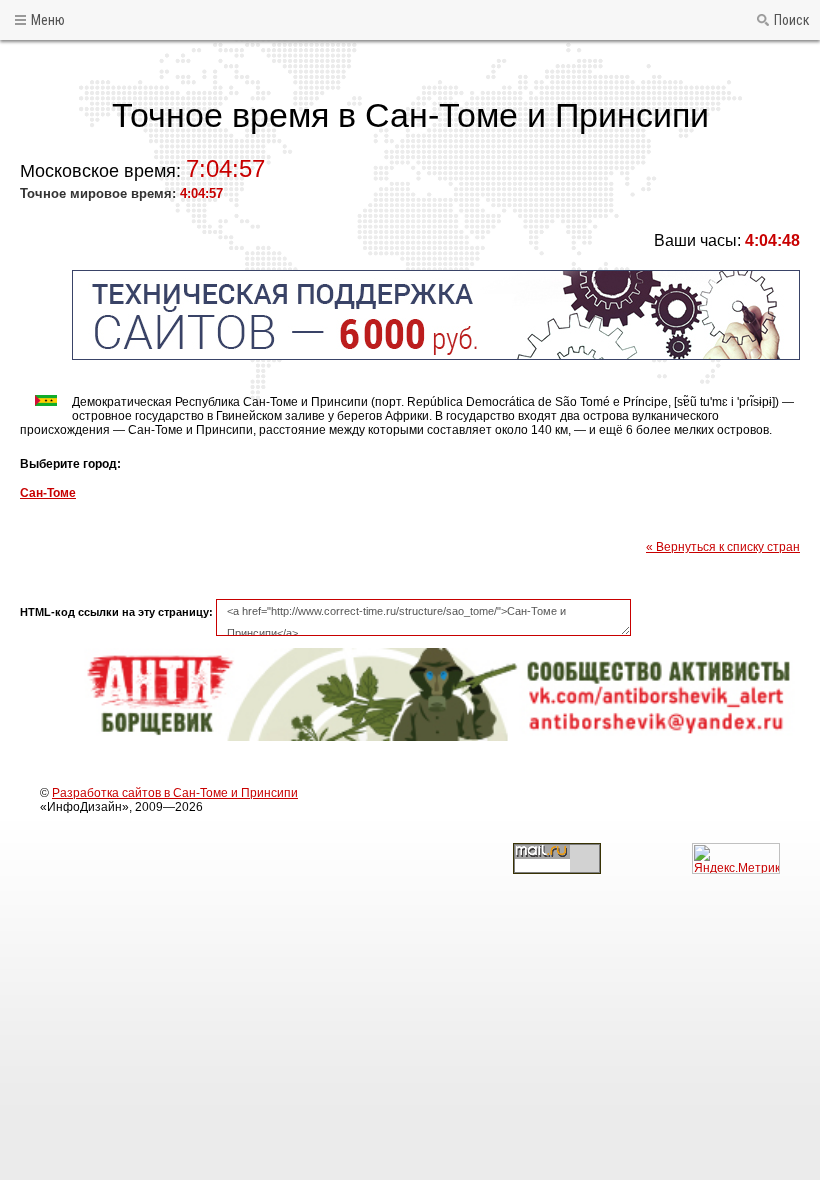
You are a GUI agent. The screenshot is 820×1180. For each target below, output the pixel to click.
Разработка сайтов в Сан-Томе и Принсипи (175, 793)
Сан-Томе (48, 493)
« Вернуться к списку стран (723, 547)
